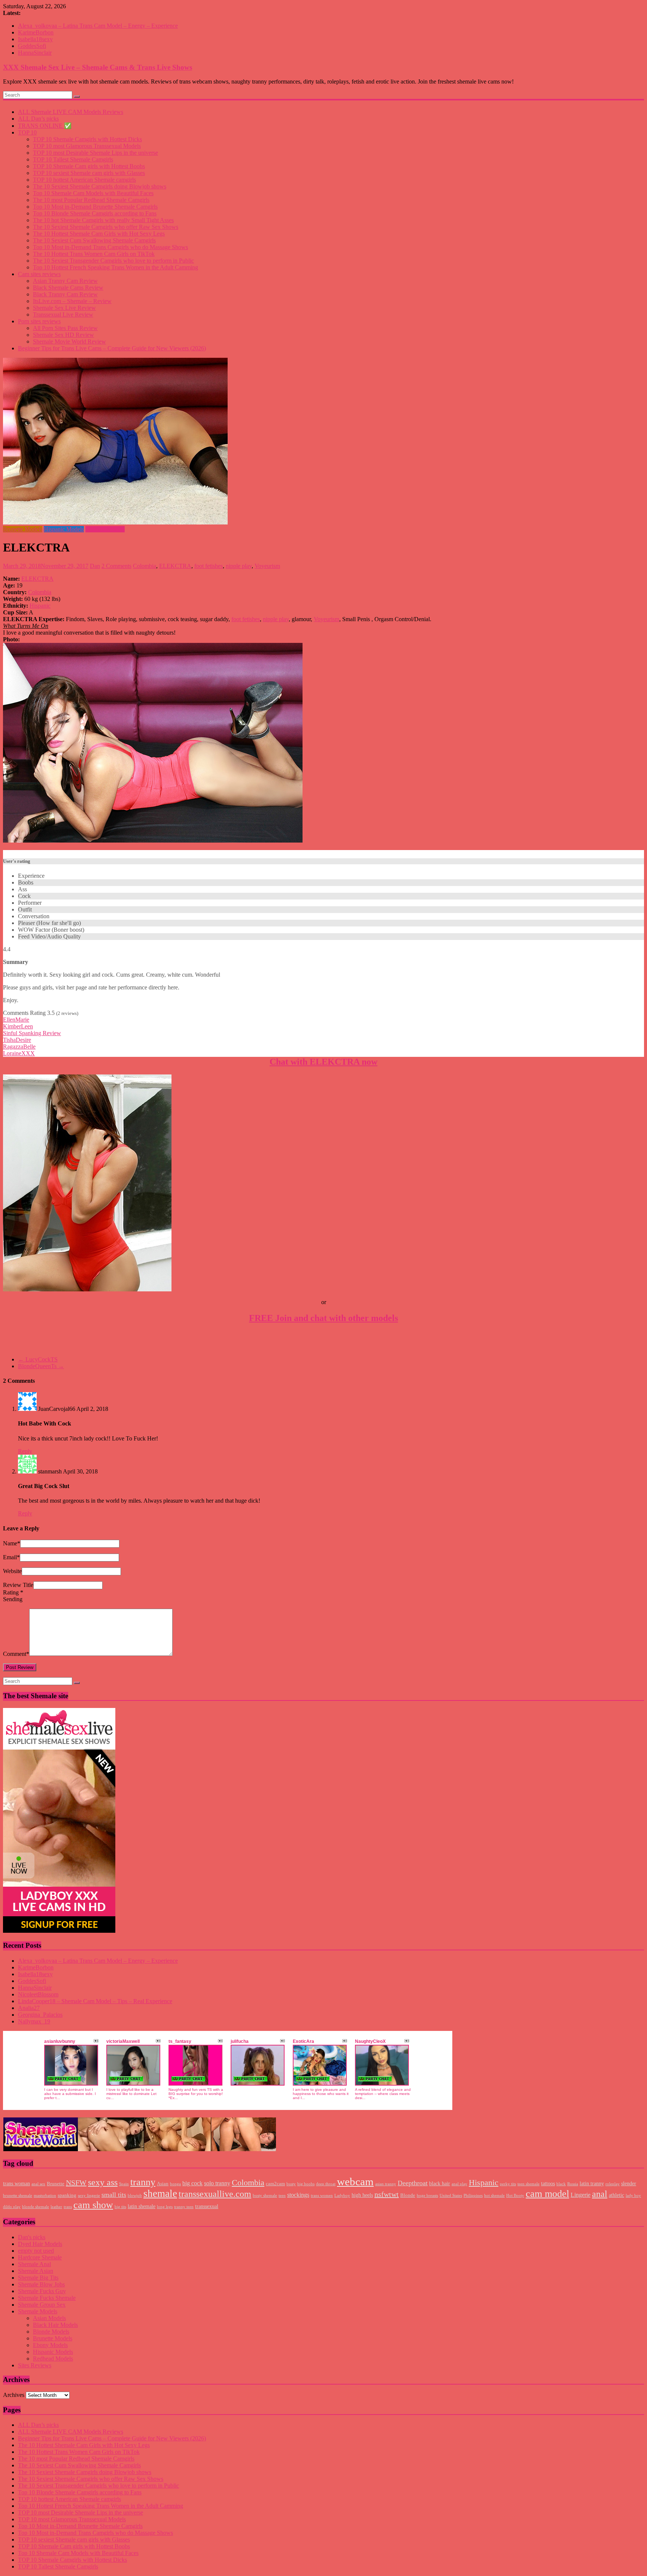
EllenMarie (16, 1020)
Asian (163, 2184)
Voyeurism (267, 566)
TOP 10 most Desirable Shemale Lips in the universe (95, 153)
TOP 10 (27, 132)
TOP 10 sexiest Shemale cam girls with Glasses (89, 173)
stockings (298, 2195)
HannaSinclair (35, 53)
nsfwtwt (387, 2194)
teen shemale (528, 2184)
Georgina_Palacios (40, 2015)
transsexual (207, 2206)
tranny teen (184, 2207)
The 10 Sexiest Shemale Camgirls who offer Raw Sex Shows (106, 227)
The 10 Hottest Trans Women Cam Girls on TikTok (94, 254)
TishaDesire (17, 1040)
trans (68, 2207)
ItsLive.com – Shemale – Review (72, 301)
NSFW (76, 2183)
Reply (25, 1451)
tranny (143, 2182)
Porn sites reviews (39, 321)
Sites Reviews (35, 2365)
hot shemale (494, 2196)
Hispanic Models (64, 529)
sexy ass (103, 2182)
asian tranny (386, 2184)
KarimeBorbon (36, 32)
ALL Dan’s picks (38, 119)
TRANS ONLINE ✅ (45, 126)
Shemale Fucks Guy (42, 2291)
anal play (459, 2184)
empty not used (36, 2251)
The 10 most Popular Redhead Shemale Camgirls (91, 200)
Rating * (13, 1592)
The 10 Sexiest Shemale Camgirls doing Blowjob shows (100, 186)
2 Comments (116, 566)
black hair (440, 2183)
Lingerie (581, 2195)
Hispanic (40, 606)
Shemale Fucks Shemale (47, 2298)
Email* (11, 1557)
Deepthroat (413, 2183)
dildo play (12, 2207)
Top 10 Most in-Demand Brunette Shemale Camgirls (95, 207)
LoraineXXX (19, 1053)
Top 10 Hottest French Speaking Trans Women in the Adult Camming (116, 267)
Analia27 (29, 2008)
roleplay (613, 2184)
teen (282, 2196)
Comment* (16, 1654)
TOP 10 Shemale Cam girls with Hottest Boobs (89, 166)
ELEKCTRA (175, 566)
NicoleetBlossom (38, 1994)
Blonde (408, 2195)
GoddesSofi (32, 46)
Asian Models (49, 2318)
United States (451, 2196)
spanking (67, 2195)
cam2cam (275, 2184)
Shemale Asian (36, 2271)
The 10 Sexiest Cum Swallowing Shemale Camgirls (94, 240)
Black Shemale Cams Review (68, 288)
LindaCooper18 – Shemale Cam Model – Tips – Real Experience (95, 2001)
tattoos (548, 2183)
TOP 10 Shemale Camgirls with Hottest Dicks (87, 139)
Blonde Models (51, 2332)
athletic (616, 2195)
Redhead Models (53, 2359)
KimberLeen (18, 1026)
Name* (12, 1543)
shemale (160, 2193)
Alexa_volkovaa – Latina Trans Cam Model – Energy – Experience (98, 26)
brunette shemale (18, 2196)
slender (629, 2183)
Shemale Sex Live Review (64, 308)
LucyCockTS (38, 1359)
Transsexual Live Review (63, 315)
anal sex (38, 2184)
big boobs (306, 2184)
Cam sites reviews (39, 274)
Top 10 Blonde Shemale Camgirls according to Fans (95, 213)
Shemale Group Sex (42, 2305)
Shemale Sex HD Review (63, 335)
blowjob (135, 2196)
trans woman (16, 2183)
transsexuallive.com (215, 2194)
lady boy (633, 2196)
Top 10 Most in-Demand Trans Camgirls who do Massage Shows (110, 247)
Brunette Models (23, 529)
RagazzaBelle (19, 1047)
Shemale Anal (34, 2264)
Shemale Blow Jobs (41, 2284)
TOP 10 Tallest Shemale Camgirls (73, 159)
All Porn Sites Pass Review (65, 328)
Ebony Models (50, 2345)
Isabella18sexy (35, 39)
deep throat (326, 2184)
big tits (120, 2207)
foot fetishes (209, 566)
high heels (362, 2195)
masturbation (45, 2196)
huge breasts (427, 2196)
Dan (95, 566)
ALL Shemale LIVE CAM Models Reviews (71, 112)
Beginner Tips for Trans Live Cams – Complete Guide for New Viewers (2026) (112, 348)
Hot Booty (515, 2196)
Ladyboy (342, 2196)
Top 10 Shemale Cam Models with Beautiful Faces (93, 193)
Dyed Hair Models (40, 2244)
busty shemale (265, 2196)
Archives (14, 2395)
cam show (93, 2205)
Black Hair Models (55, 2325)
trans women (322, 2196)
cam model (547, 2194)
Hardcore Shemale (40, 2257)
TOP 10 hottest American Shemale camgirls (84, 180)
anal (600, 2194)
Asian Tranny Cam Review (65, 281)
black (561, 2184)
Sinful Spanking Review (32, 1033)
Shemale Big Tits (38, 2278)
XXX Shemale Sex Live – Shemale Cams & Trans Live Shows (98, 67)
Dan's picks (32, 2237)
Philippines (473, 2196)
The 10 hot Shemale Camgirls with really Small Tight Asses (103, 220)
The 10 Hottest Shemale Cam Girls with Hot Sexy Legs (99, 234)
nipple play (239, 566)
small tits (114, 2195)
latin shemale (142, 2206)
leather (56, 2207)
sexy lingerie (89, 2196)
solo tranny (217, 2183)
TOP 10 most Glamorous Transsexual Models (87, 146)
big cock (192, 2183)
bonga (175, 2184)
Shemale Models (105, 529)
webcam (355, 2182)
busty (291, 2184)
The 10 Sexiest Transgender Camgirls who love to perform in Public (113, 261)
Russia (573, 2184)
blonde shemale (36, 2207)
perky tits (508, 2184)
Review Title (18, 1585)
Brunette (56, 2184)
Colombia (145, 566)
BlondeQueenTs (41, 1366)
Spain (124, 2184)
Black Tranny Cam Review (65, 294)
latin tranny (592, 2183)
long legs (165, 2207)
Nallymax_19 (34, 2021)
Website (12, 1571)
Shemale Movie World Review (69, 341)
